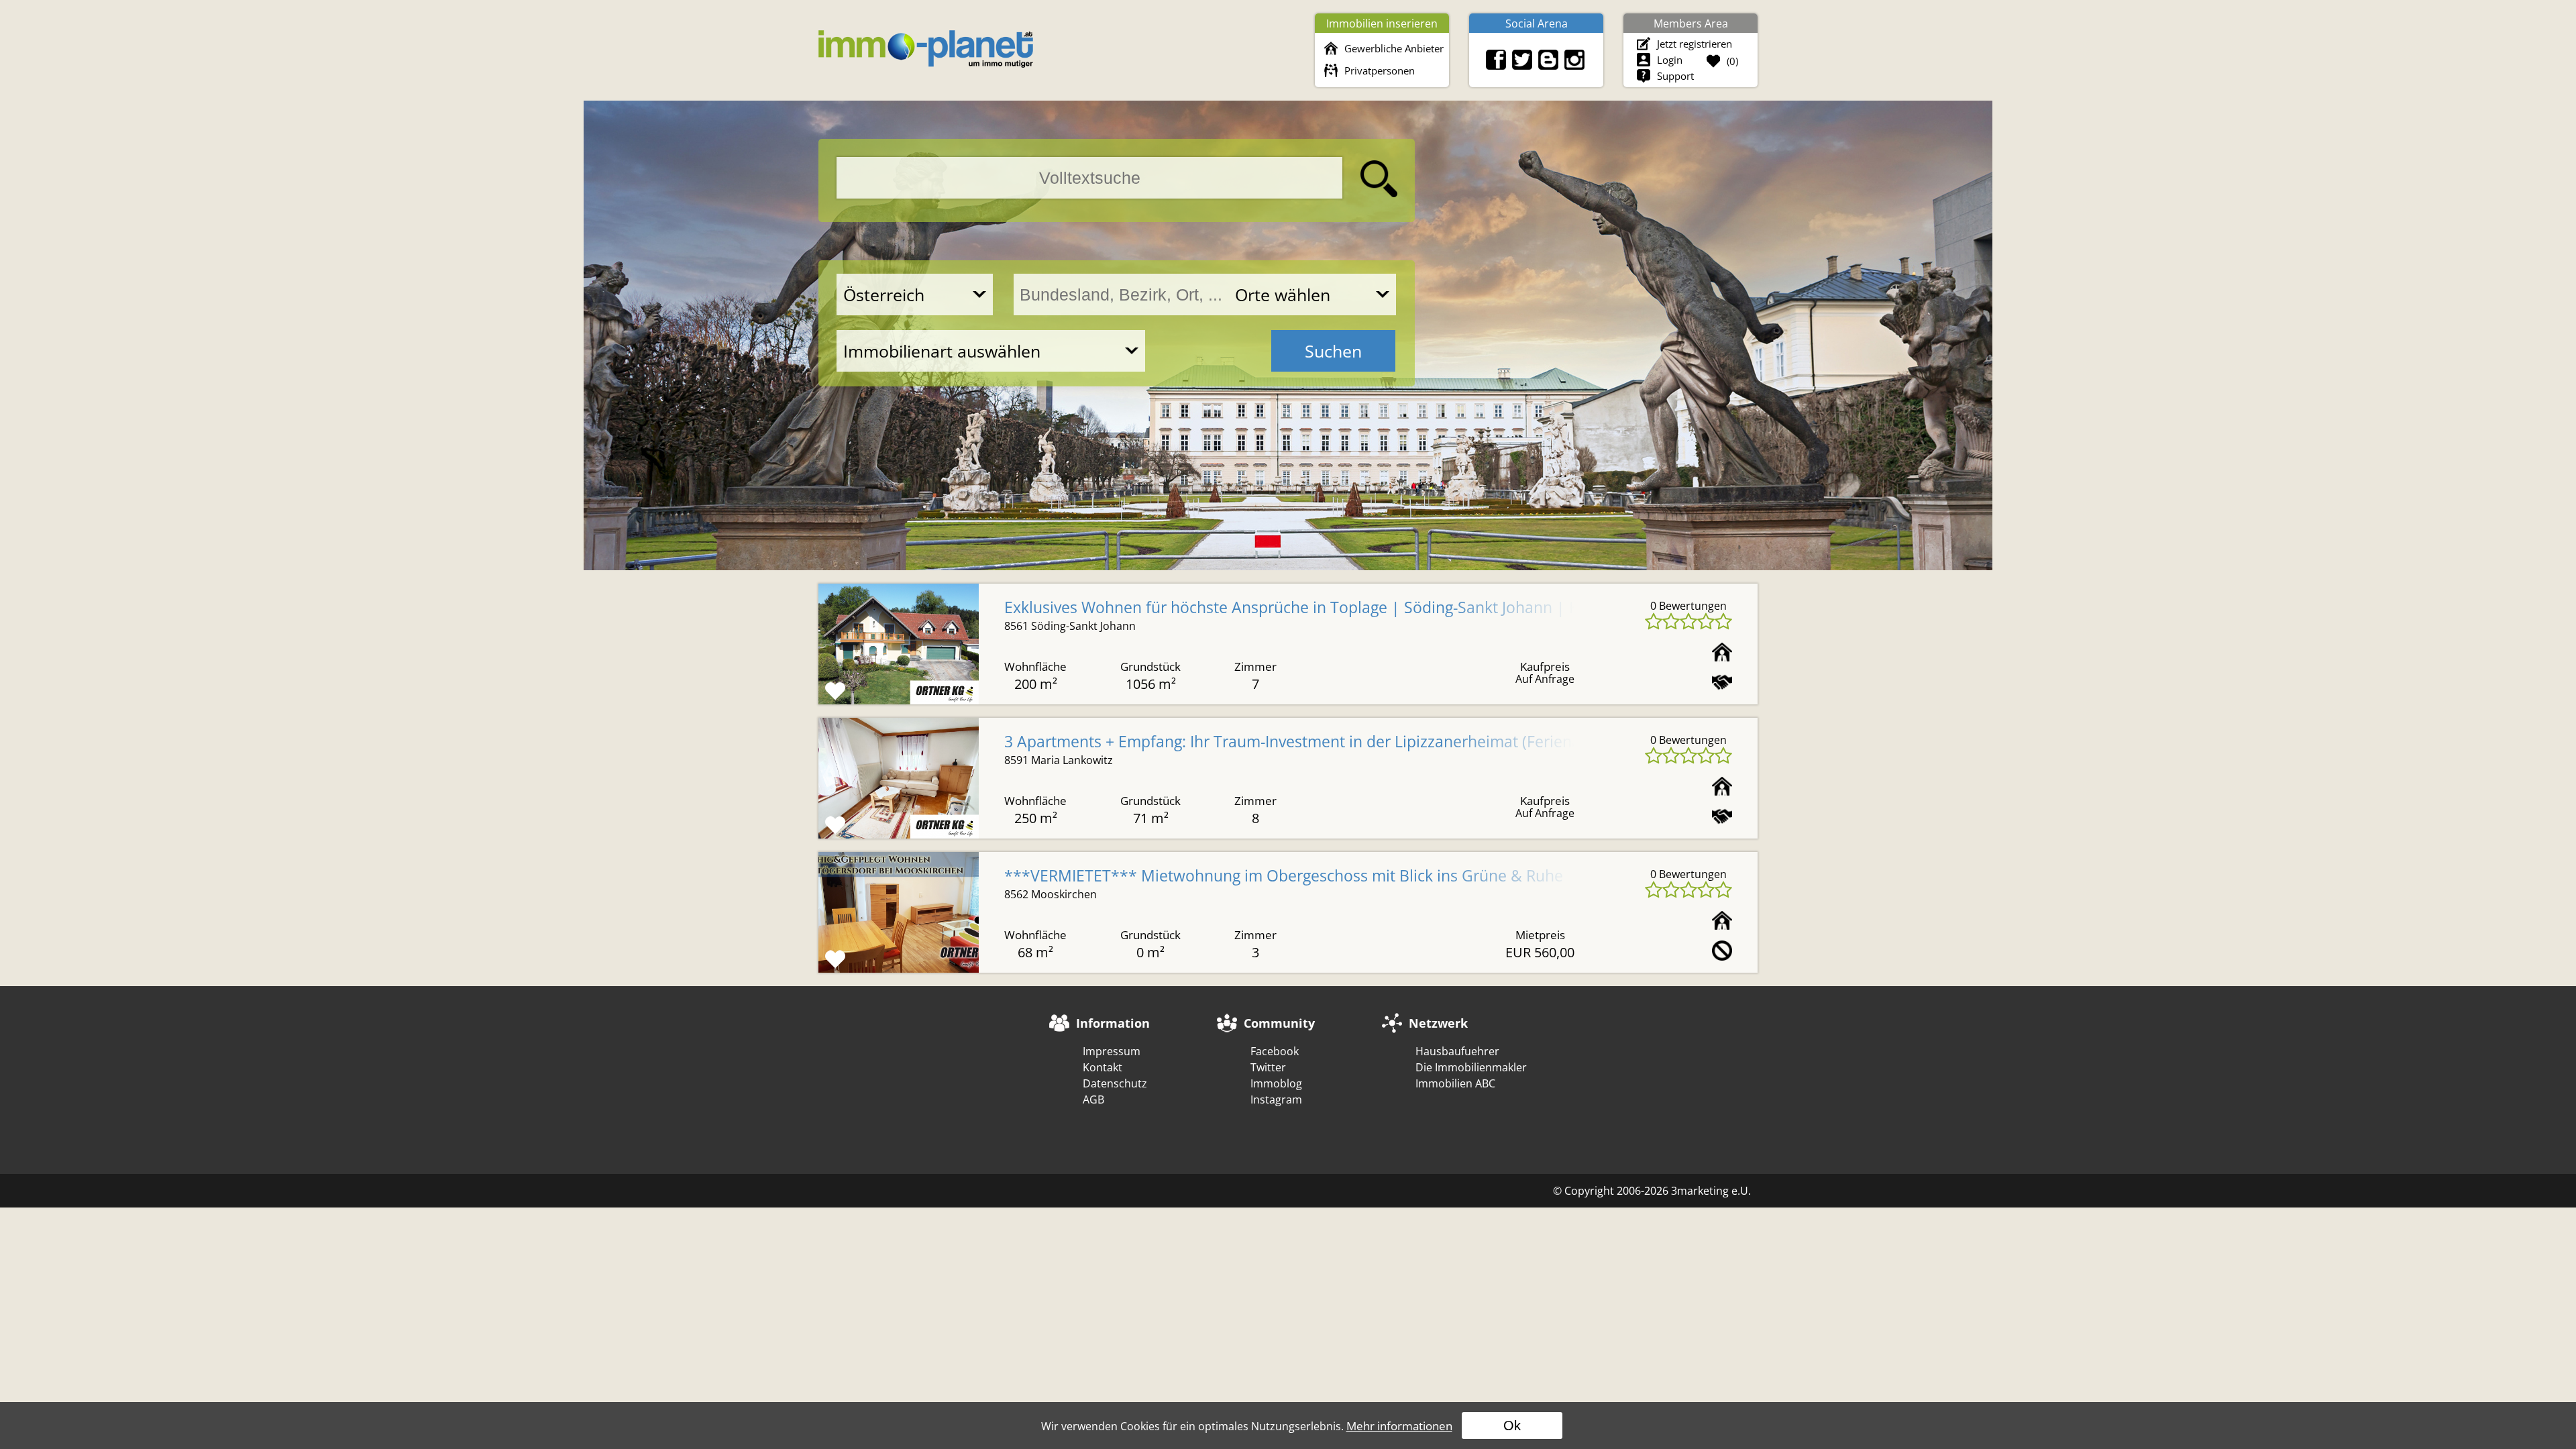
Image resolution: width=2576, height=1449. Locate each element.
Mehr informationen (1399, 1426)
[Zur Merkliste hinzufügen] (835, 691)
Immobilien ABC (1455, 1083)
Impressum (1112, 1051)
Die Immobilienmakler (1471, 1067)
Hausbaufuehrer (1457, 1051)
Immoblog (1276, 1083)
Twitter (1268, 1067)
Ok (1512, 1426)
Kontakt (1103, 1067)
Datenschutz (1115, 1083)
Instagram (1276, 1099)
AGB (1093, 1099)
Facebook (1275, 1051)
